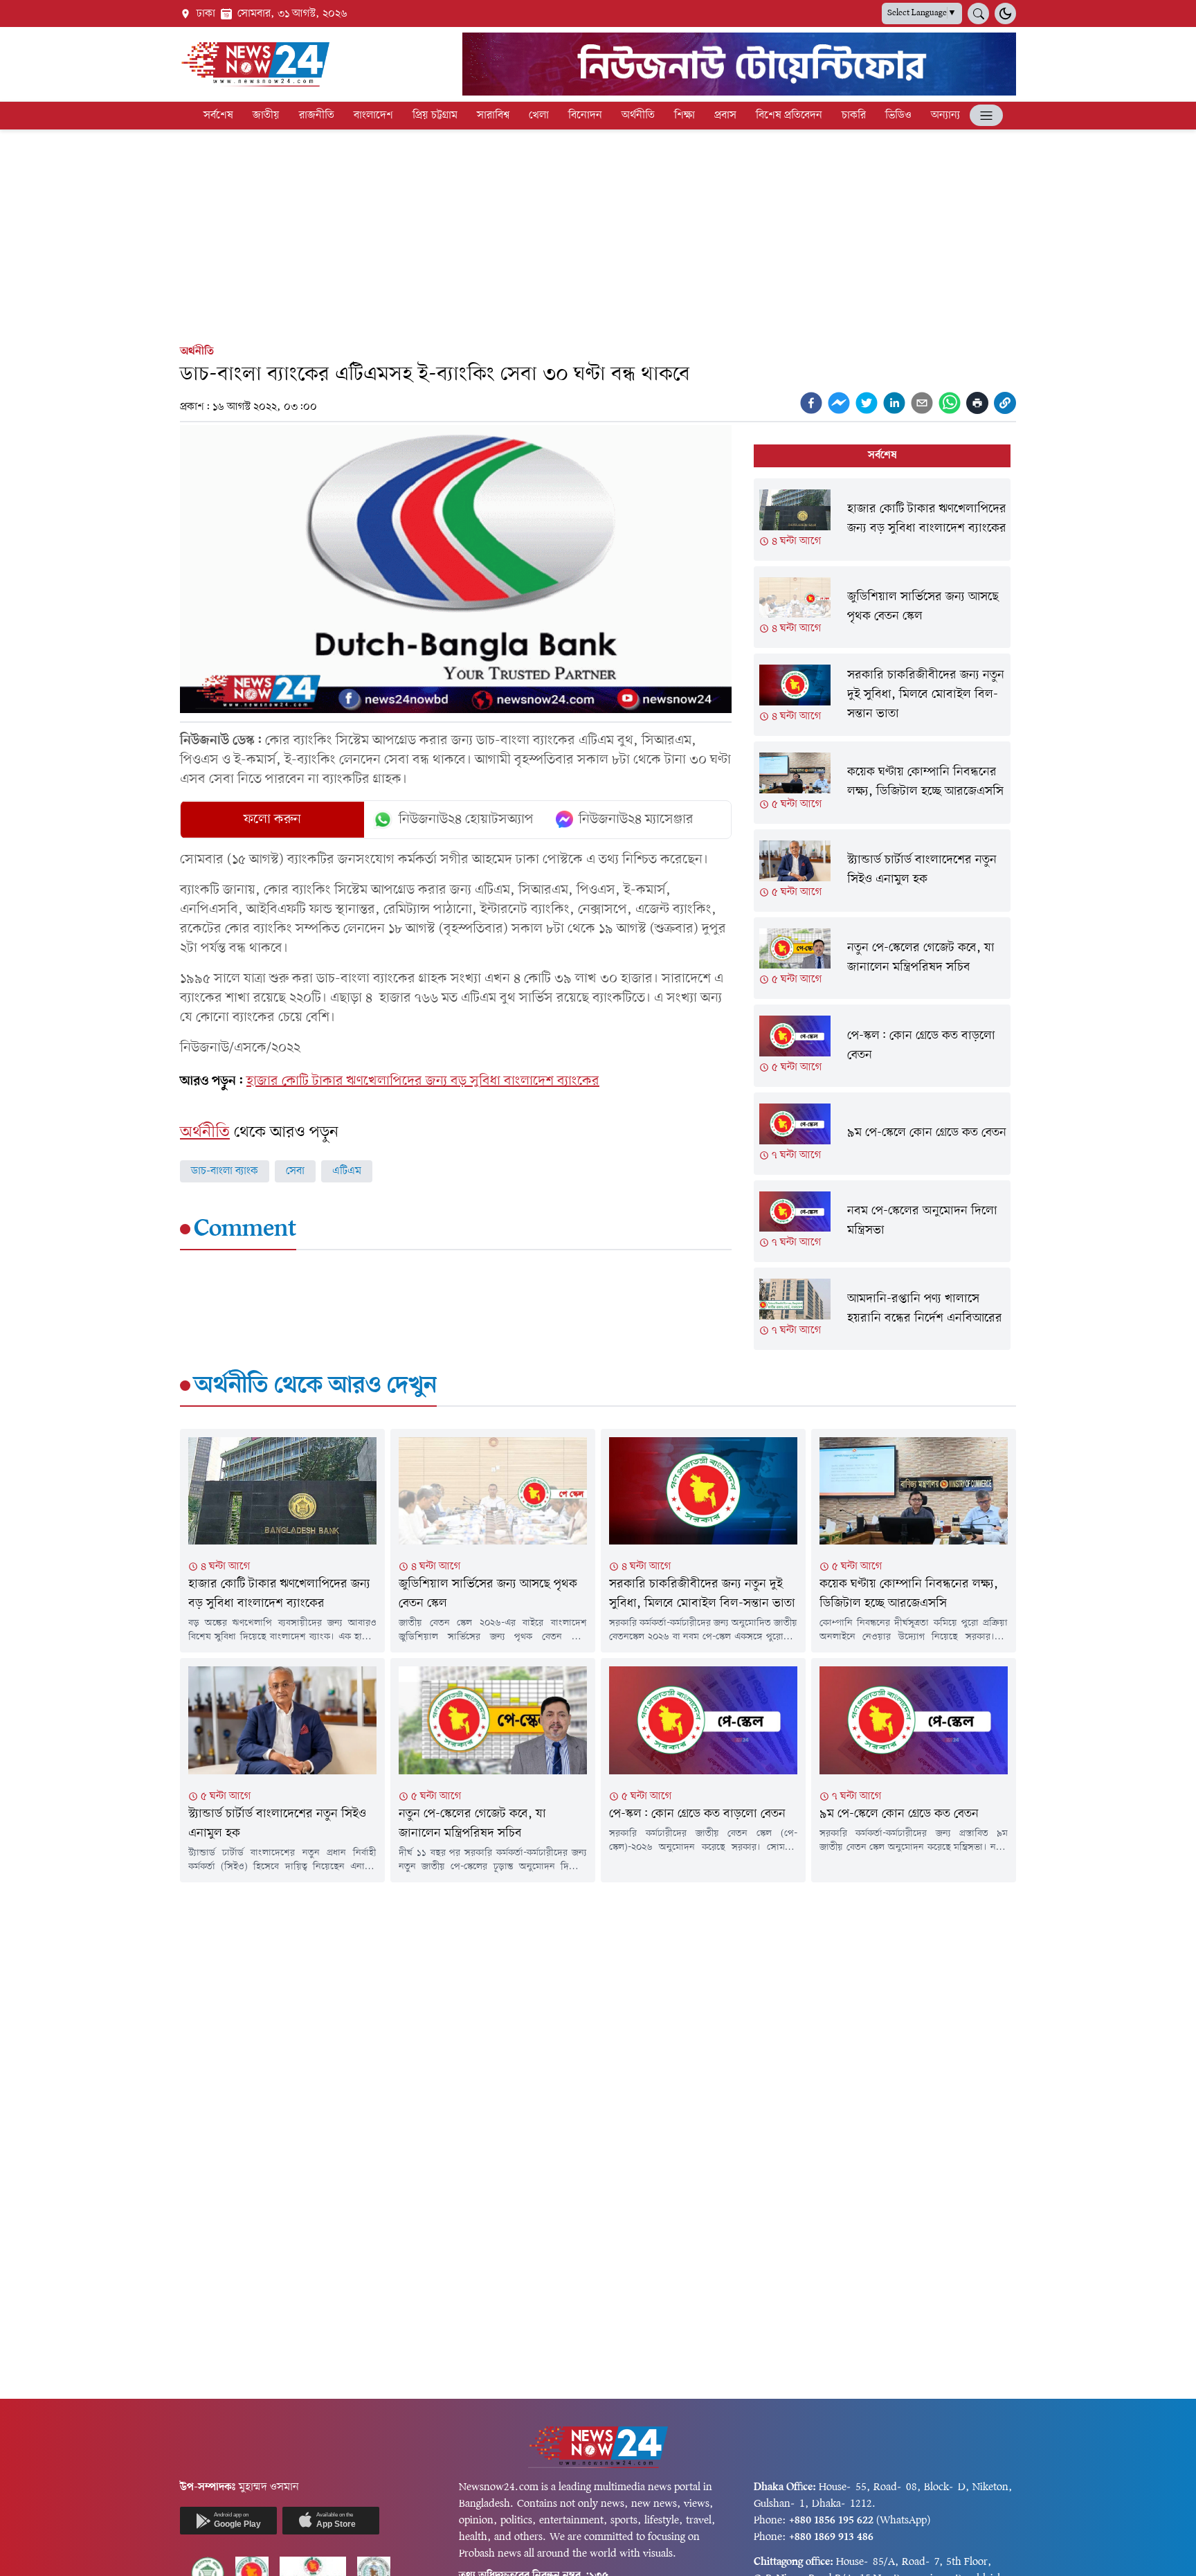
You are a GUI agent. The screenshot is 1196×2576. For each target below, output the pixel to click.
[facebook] (811, 403)
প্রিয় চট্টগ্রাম (435, 116)
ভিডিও (898, 116)
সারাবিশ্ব (493, 116)
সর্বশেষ (218, 116)
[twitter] (867, 403)
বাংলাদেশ (373, 116)
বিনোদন (585, 116)
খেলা (539, 116)
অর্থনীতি (638, 116)
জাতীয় (266, 116)
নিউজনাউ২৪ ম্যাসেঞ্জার (636, 820)
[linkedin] (894, 403)
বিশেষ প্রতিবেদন (789, 116)
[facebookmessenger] (839, 403)
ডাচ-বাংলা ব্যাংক (225, 1171)
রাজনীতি (317, 116)
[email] (922, 403)
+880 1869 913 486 (831, 2537)
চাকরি (854, 116)
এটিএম (347, 1171)
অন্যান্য (945, 116)
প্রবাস (725, 116)
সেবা (295, 1171)
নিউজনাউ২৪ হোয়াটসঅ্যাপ (466, 820)
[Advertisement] (598, 234)
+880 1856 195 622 (831, 2521)
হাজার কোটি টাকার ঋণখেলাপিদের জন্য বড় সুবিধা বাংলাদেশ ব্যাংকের (423, 1081)
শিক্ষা (685, 116)
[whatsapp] (950, 403)
